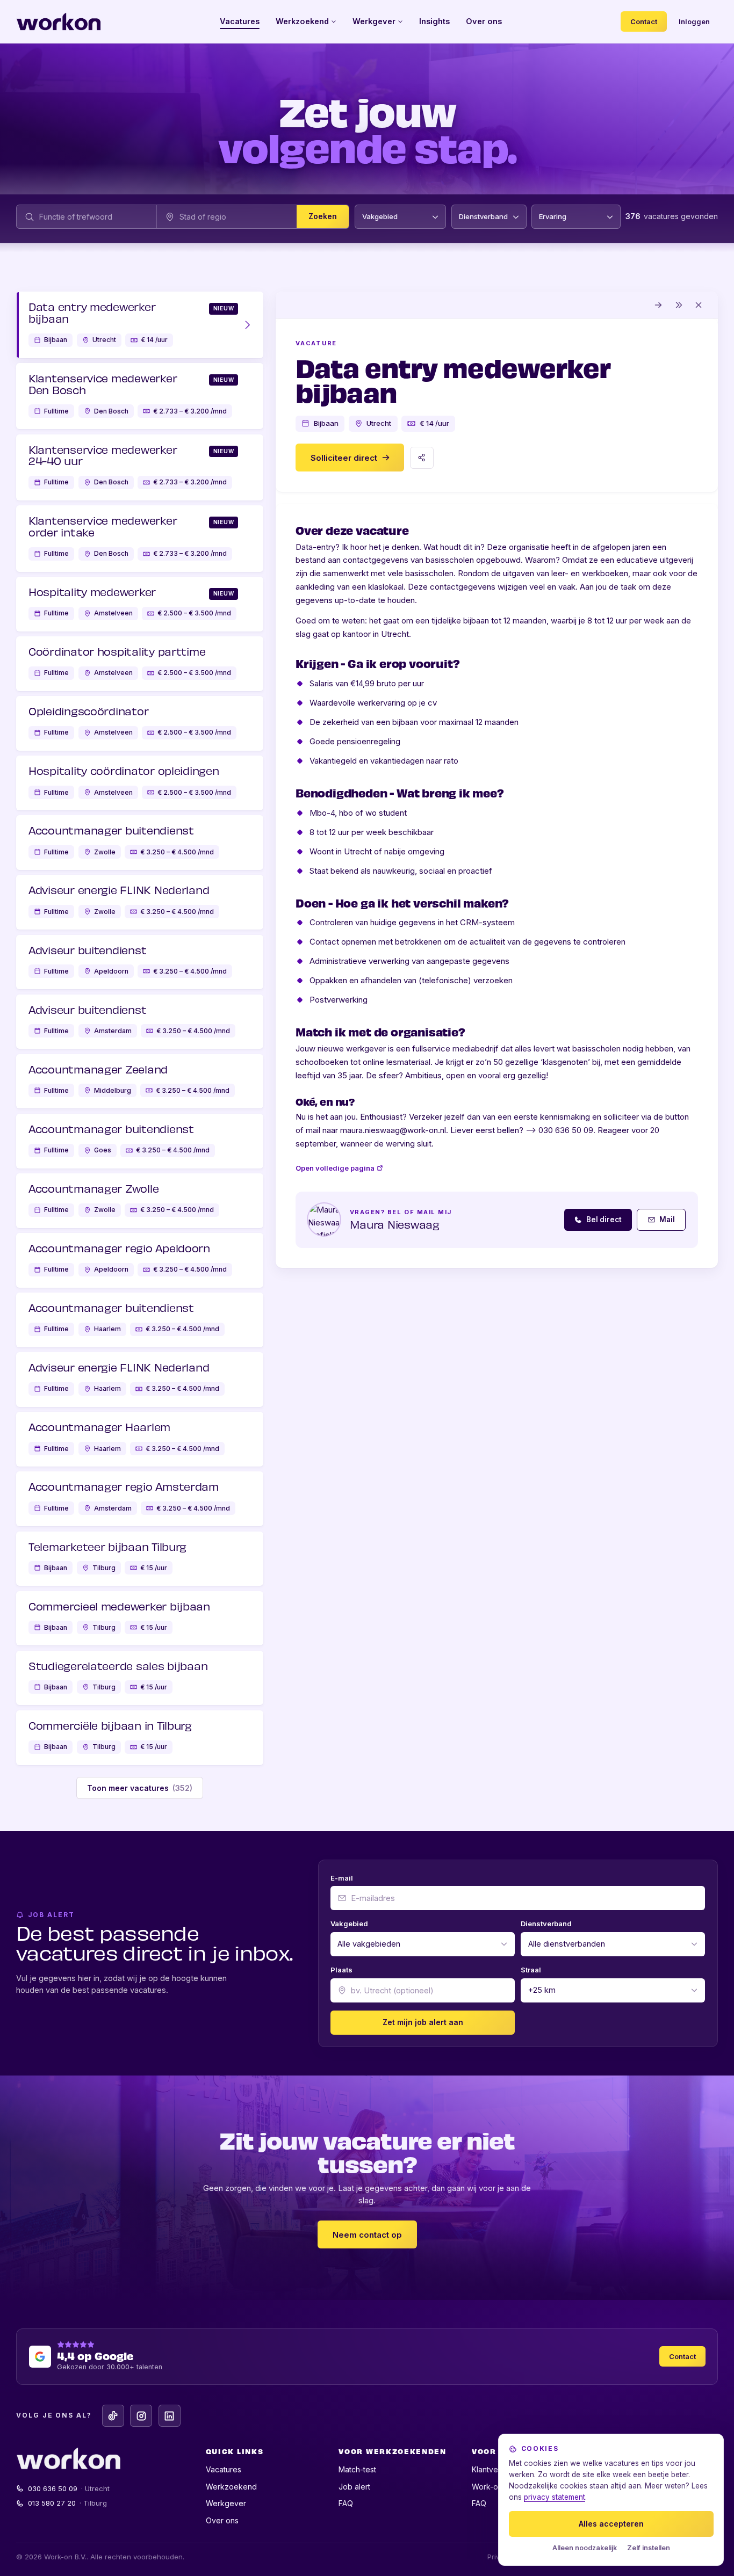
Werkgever (374, 21)
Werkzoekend (302, 21)
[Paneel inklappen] (679, 305)
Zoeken (323, 217)
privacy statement (555, 2497)
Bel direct (604, 1220)
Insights (434, 21)
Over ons (484, 21)
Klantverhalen (496, 2469)
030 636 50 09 (69, 2488)
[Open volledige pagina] (659, 305)
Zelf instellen (649, 2548)
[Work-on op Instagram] (141, 2416)
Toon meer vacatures (140, 1788)
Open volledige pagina (335, 1168)
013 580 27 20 (68, 2503)
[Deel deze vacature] (422, 458)
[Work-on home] (59, 21)
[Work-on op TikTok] (113, 2416)
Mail (667, 1220)
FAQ (346, 2503)
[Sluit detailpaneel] (699, 305)
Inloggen (694, 21)
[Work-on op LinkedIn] (170, 2416)
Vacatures (240, 21)
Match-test (357, 2469)
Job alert (354, 2487)
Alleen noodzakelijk (585, 2548)
